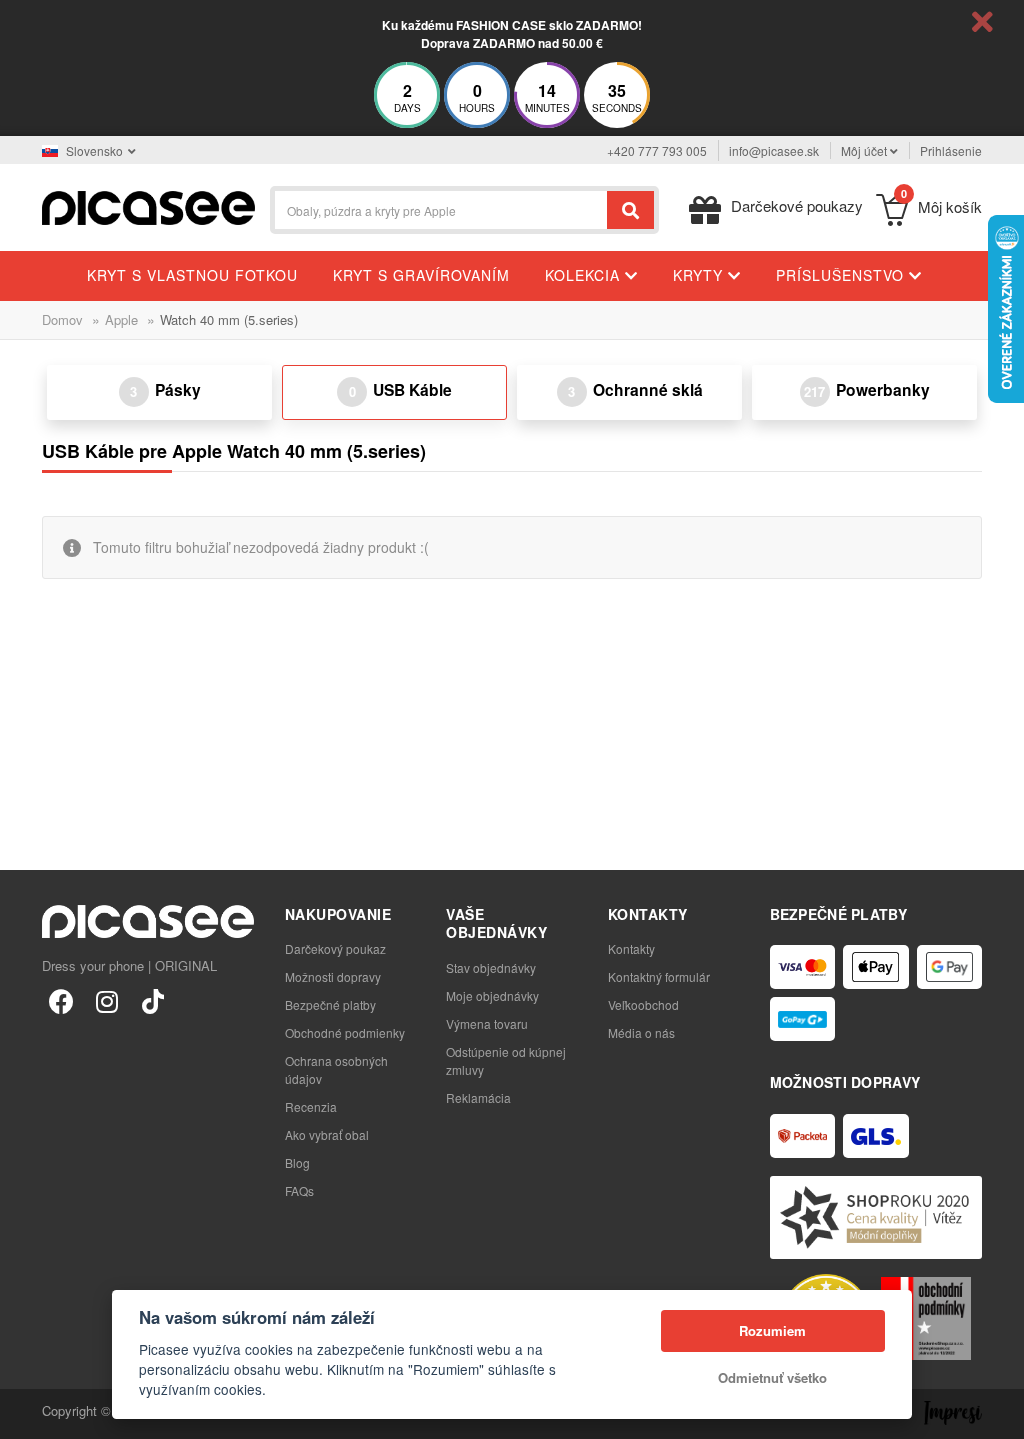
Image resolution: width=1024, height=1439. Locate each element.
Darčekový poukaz (335, 948)
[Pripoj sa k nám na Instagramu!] (107, 1000)
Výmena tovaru (487, 1023)
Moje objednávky (492, 995)
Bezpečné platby (330, 1004)
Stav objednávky (491, 967)
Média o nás (641, 1032)
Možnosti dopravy (333, 976)
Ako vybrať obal (327, 1134)
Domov (62, 319)
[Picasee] (148, 205)
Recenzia (311, 1106)
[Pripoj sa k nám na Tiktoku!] (153, 1000)
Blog (297, 1162)
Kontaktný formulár (659, 976)
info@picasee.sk (774, 150)
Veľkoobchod (643, 1004)
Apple (121, 319)
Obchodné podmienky (345, 1032)
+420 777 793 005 (657, 150)
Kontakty (631, 948)
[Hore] (26, 1413)
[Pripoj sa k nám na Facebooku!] (61, 1000)
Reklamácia (478, 1097)
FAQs (299, 1190)
